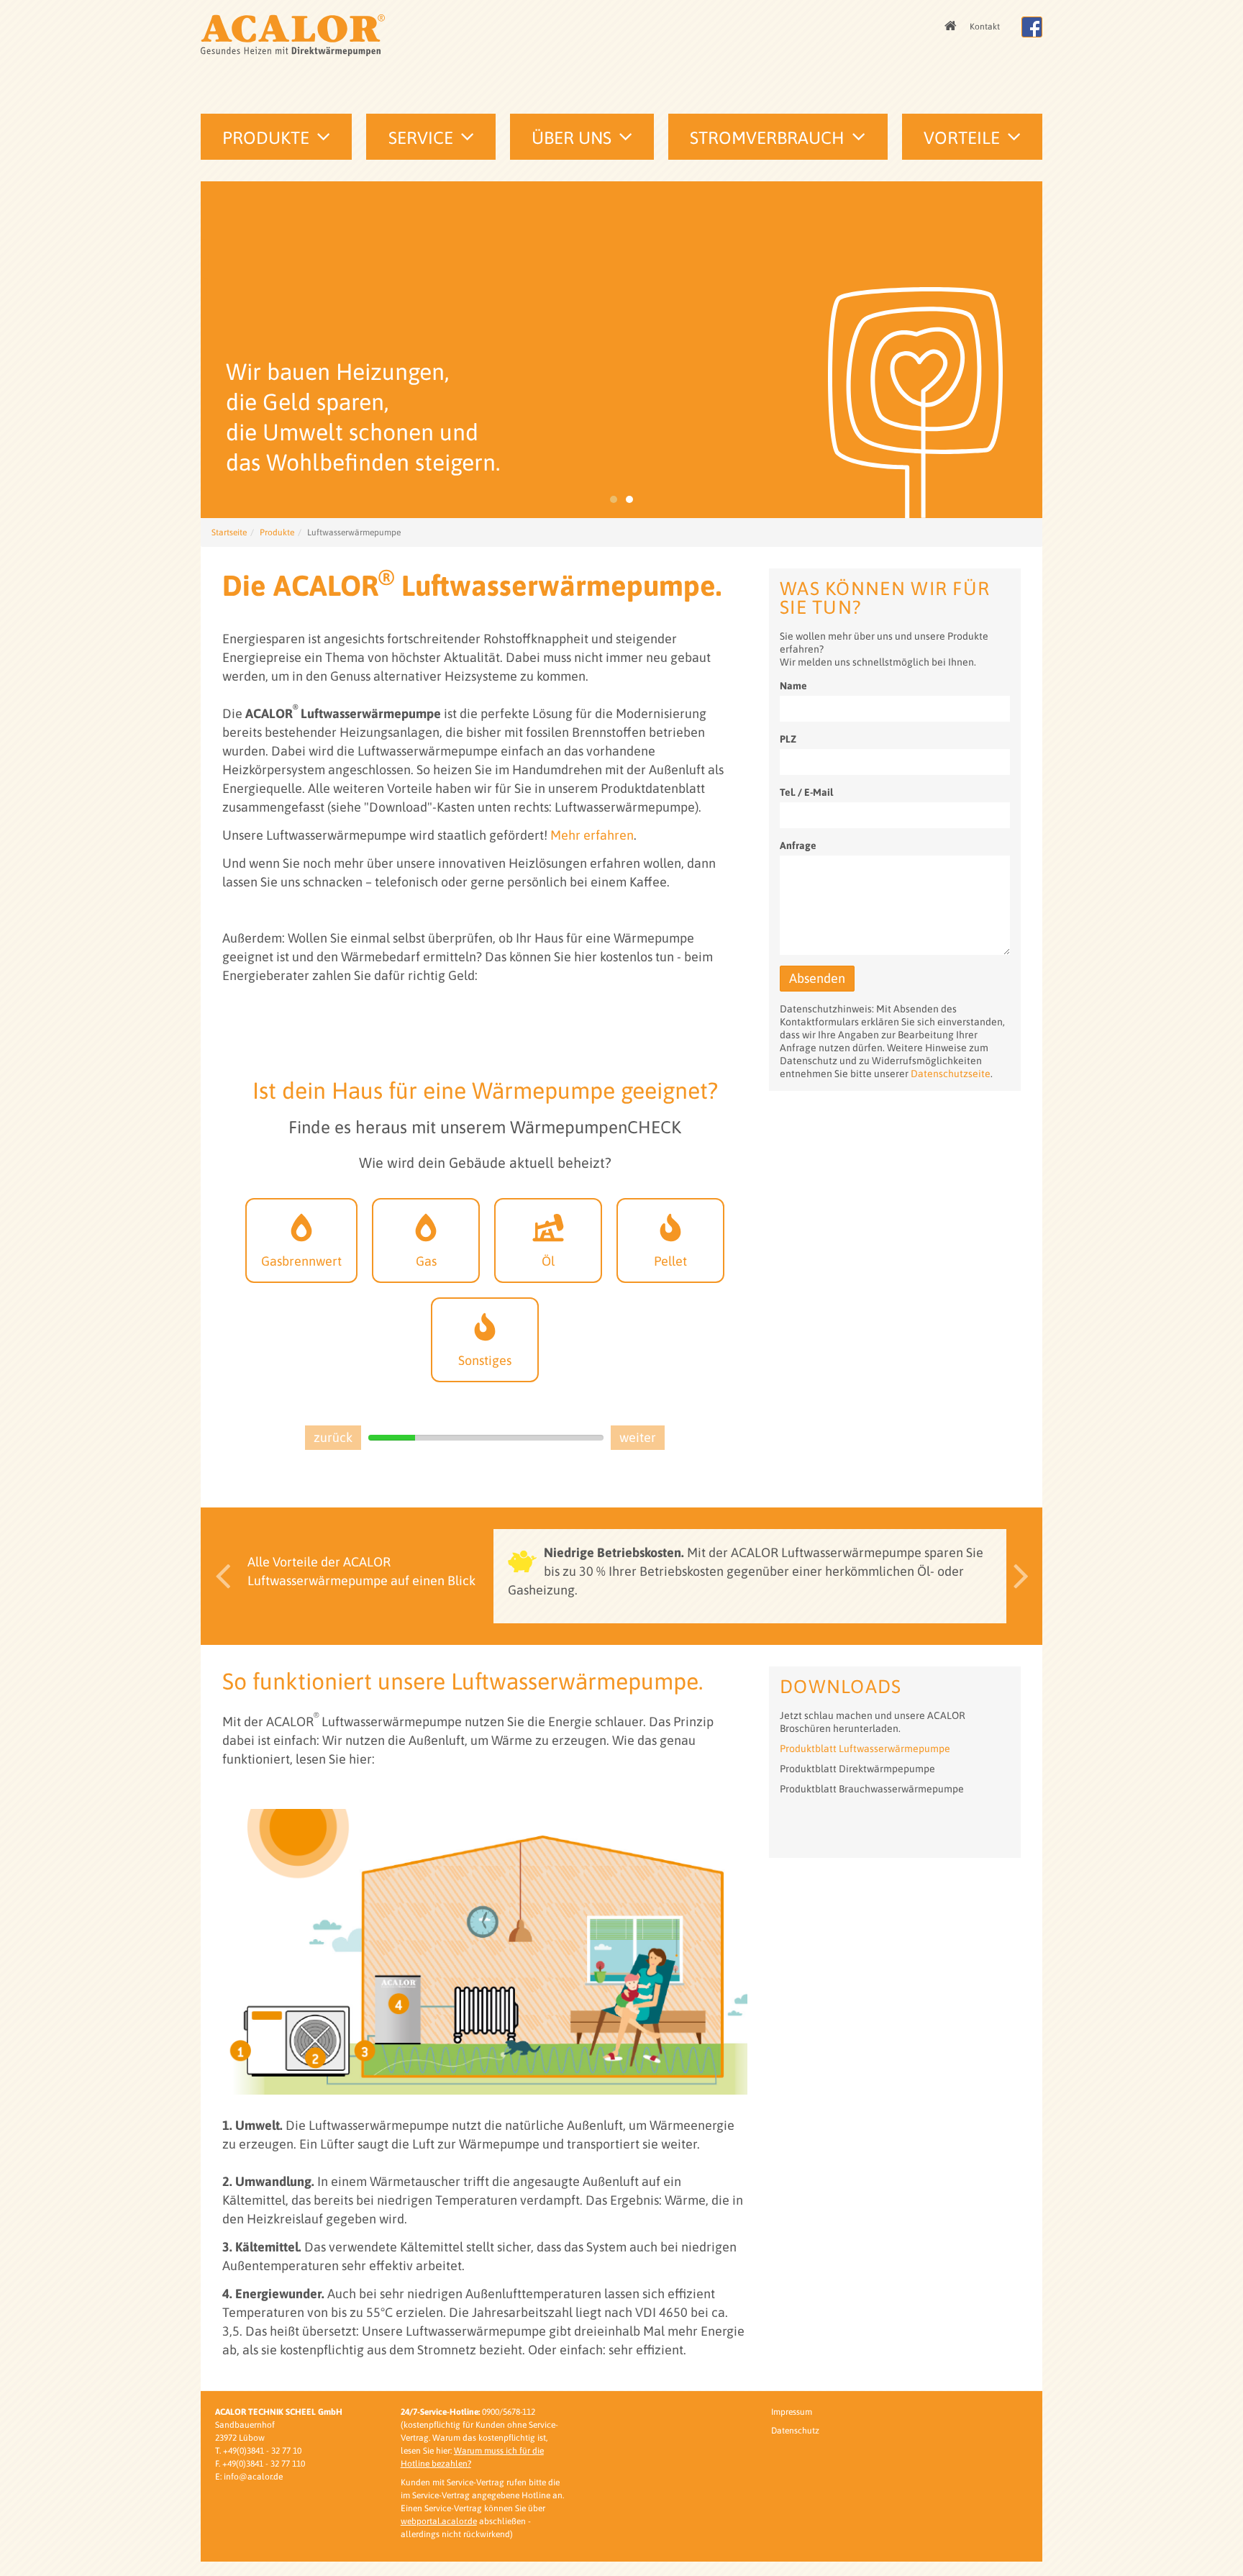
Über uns (572, 138)
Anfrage (798, 845)
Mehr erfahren (592, 835)
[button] (219, 1576)
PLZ (788, 739)
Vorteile (962, 138)
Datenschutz (795, 2431)
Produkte (266, 138)
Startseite (229, 532)
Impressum (792, 2412)
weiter (638, 1437)
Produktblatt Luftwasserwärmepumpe (865, 1749)
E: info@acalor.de (249, 2477)
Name (793, 686)
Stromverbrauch (767, 138)
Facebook (1032, 27)
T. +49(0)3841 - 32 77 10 (258, 2451)
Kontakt (985, 27)
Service (421, 138)
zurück (333, 1437)
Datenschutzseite (951, 1074)
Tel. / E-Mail (806, 792)
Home (952, 27)
